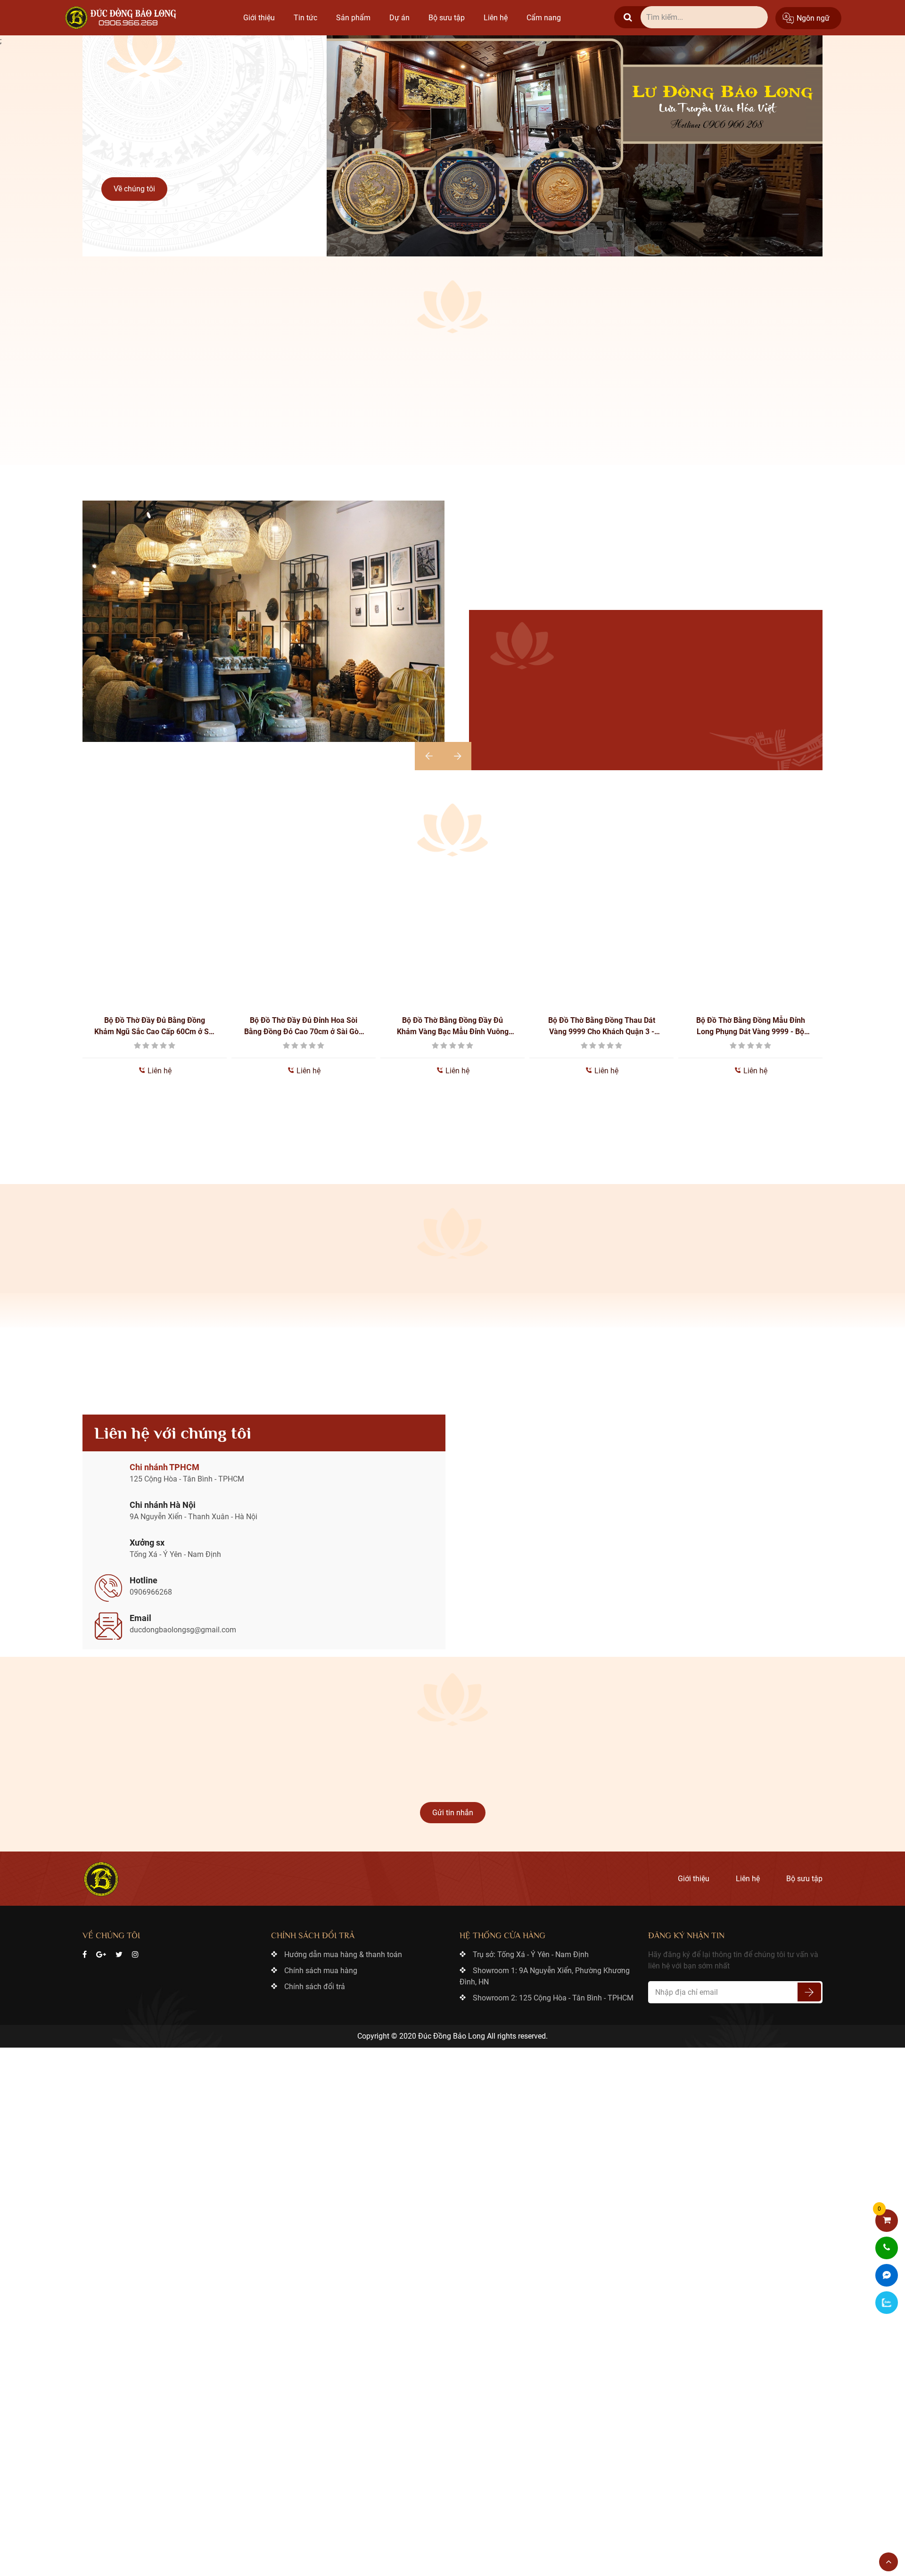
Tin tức (305, 18)
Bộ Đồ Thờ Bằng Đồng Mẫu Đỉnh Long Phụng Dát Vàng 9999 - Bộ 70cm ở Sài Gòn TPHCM (602, 1021)
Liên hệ (496, 18)
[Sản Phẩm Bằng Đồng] (123, 18)
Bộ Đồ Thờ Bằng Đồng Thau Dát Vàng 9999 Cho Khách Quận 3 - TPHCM (453, 1021)
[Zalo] (887, 2303)
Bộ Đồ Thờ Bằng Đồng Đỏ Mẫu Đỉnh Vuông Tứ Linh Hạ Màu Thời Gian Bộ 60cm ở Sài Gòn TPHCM (751, 1021)
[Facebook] (85, 1949)
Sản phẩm (353, 18)
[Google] (101, 1949)
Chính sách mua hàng (321, 1965)
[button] (429, 750)
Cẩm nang (544, 18)
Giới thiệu (259, 18)
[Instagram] (135, 1949)
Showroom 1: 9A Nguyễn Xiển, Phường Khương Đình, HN (545, 1971)
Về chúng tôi (134, 189)
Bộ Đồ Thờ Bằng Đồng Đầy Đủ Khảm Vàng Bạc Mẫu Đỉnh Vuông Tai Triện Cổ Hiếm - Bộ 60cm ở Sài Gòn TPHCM (304, 1021)
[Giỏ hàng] (887, 2221)
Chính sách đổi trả (315, 1981)
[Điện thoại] (887, 2248)
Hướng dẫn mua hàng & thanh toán (343, 1949)
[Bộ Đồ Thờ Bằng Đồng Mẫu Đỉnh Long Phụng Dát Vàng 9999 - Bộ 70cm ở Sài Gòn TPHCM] (601, 930)
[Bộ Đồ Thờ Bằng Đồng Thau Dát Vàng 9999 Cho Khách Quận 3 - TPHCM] (452, 930)
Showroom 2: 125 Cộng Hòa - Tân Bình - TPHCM (553, 1992)
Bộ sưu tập (447, 18)
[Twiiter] (119, 1949)
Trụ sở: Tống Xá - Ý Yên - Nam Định (531, 1949)
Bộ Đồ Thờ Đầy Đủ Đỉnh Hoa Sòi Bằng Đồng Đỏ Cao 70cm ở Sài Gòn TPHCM (155, 1021)
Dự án (399, 18)
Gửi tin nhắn (453, 1807)
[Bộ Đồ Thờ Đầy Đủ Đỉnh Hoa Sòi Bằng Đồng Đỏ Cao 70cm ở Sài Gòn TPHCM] (155, 930)
